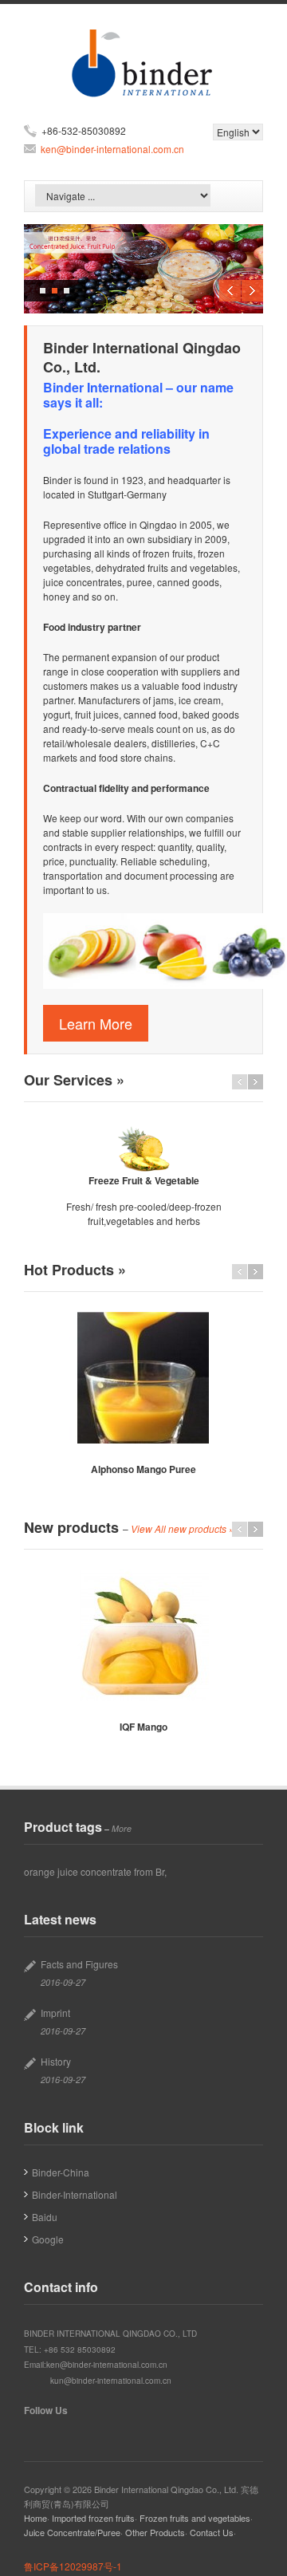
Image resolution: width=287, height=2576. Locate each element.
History (56, 2061)
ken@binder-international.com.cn (112, 149)
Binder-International (75, 2194)
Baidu (45, 2217)
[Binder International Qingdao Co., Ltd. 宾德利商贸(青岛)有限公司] (144, 91)
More (122, 1828)
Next (252, 291)
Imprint (55, 2013)
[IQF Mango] (143, 1635)
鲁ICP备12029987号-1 (73, 2566)
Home (35, 2518)
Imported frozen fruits (93, 2518)
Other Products (155, 2532)
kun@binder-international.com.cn (111, 2381)
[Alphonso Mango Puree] (143, 1378)
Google (48, 2239)
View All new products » (183, 1529)
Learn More (96, 1023)
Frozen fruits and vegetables (195, 2518)
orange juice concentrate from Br (94, 1871)
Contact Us (212, 2532)
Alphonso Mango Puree (143, 1469)
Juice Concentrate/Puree (72, 2532)
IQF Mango (143, 1727)
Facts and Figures (79, 1964)
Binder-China (61, 2172)
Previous (230, 291)
